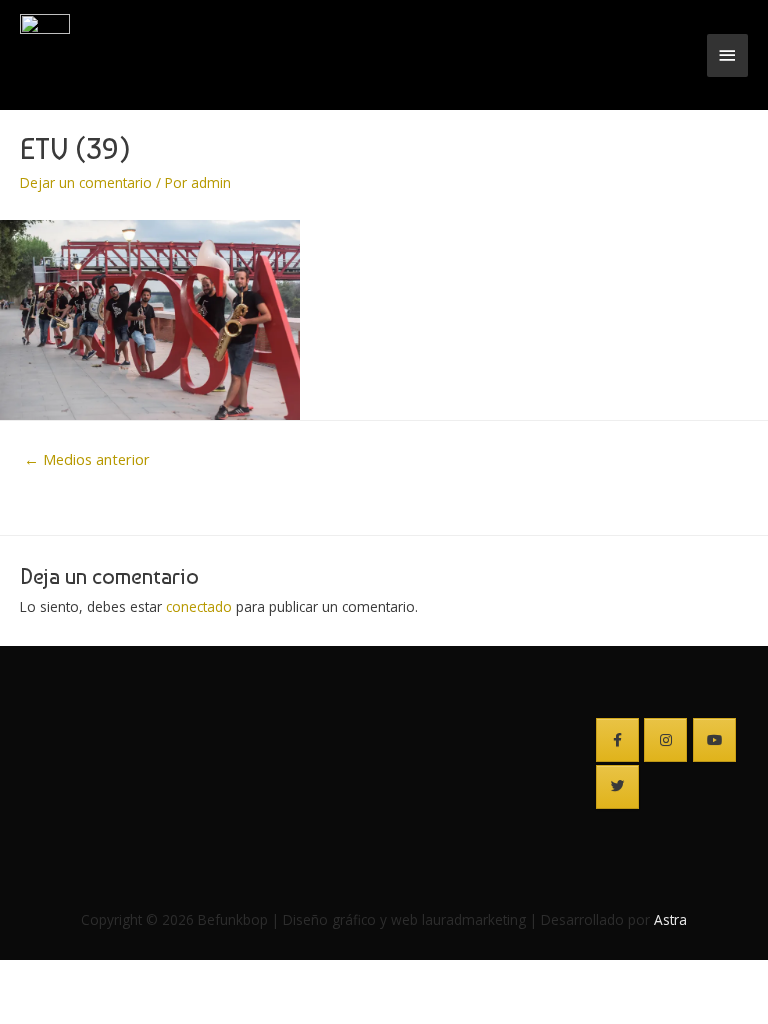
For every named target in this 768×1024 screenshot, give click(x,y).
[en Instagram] (665, 740)
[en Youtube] (714, 740)
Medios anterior (87, 459)
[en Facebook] (617, 740)
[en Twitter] (617, 787)
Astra (670, 919)
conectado (199, 606)
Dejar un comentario (86, 182)
